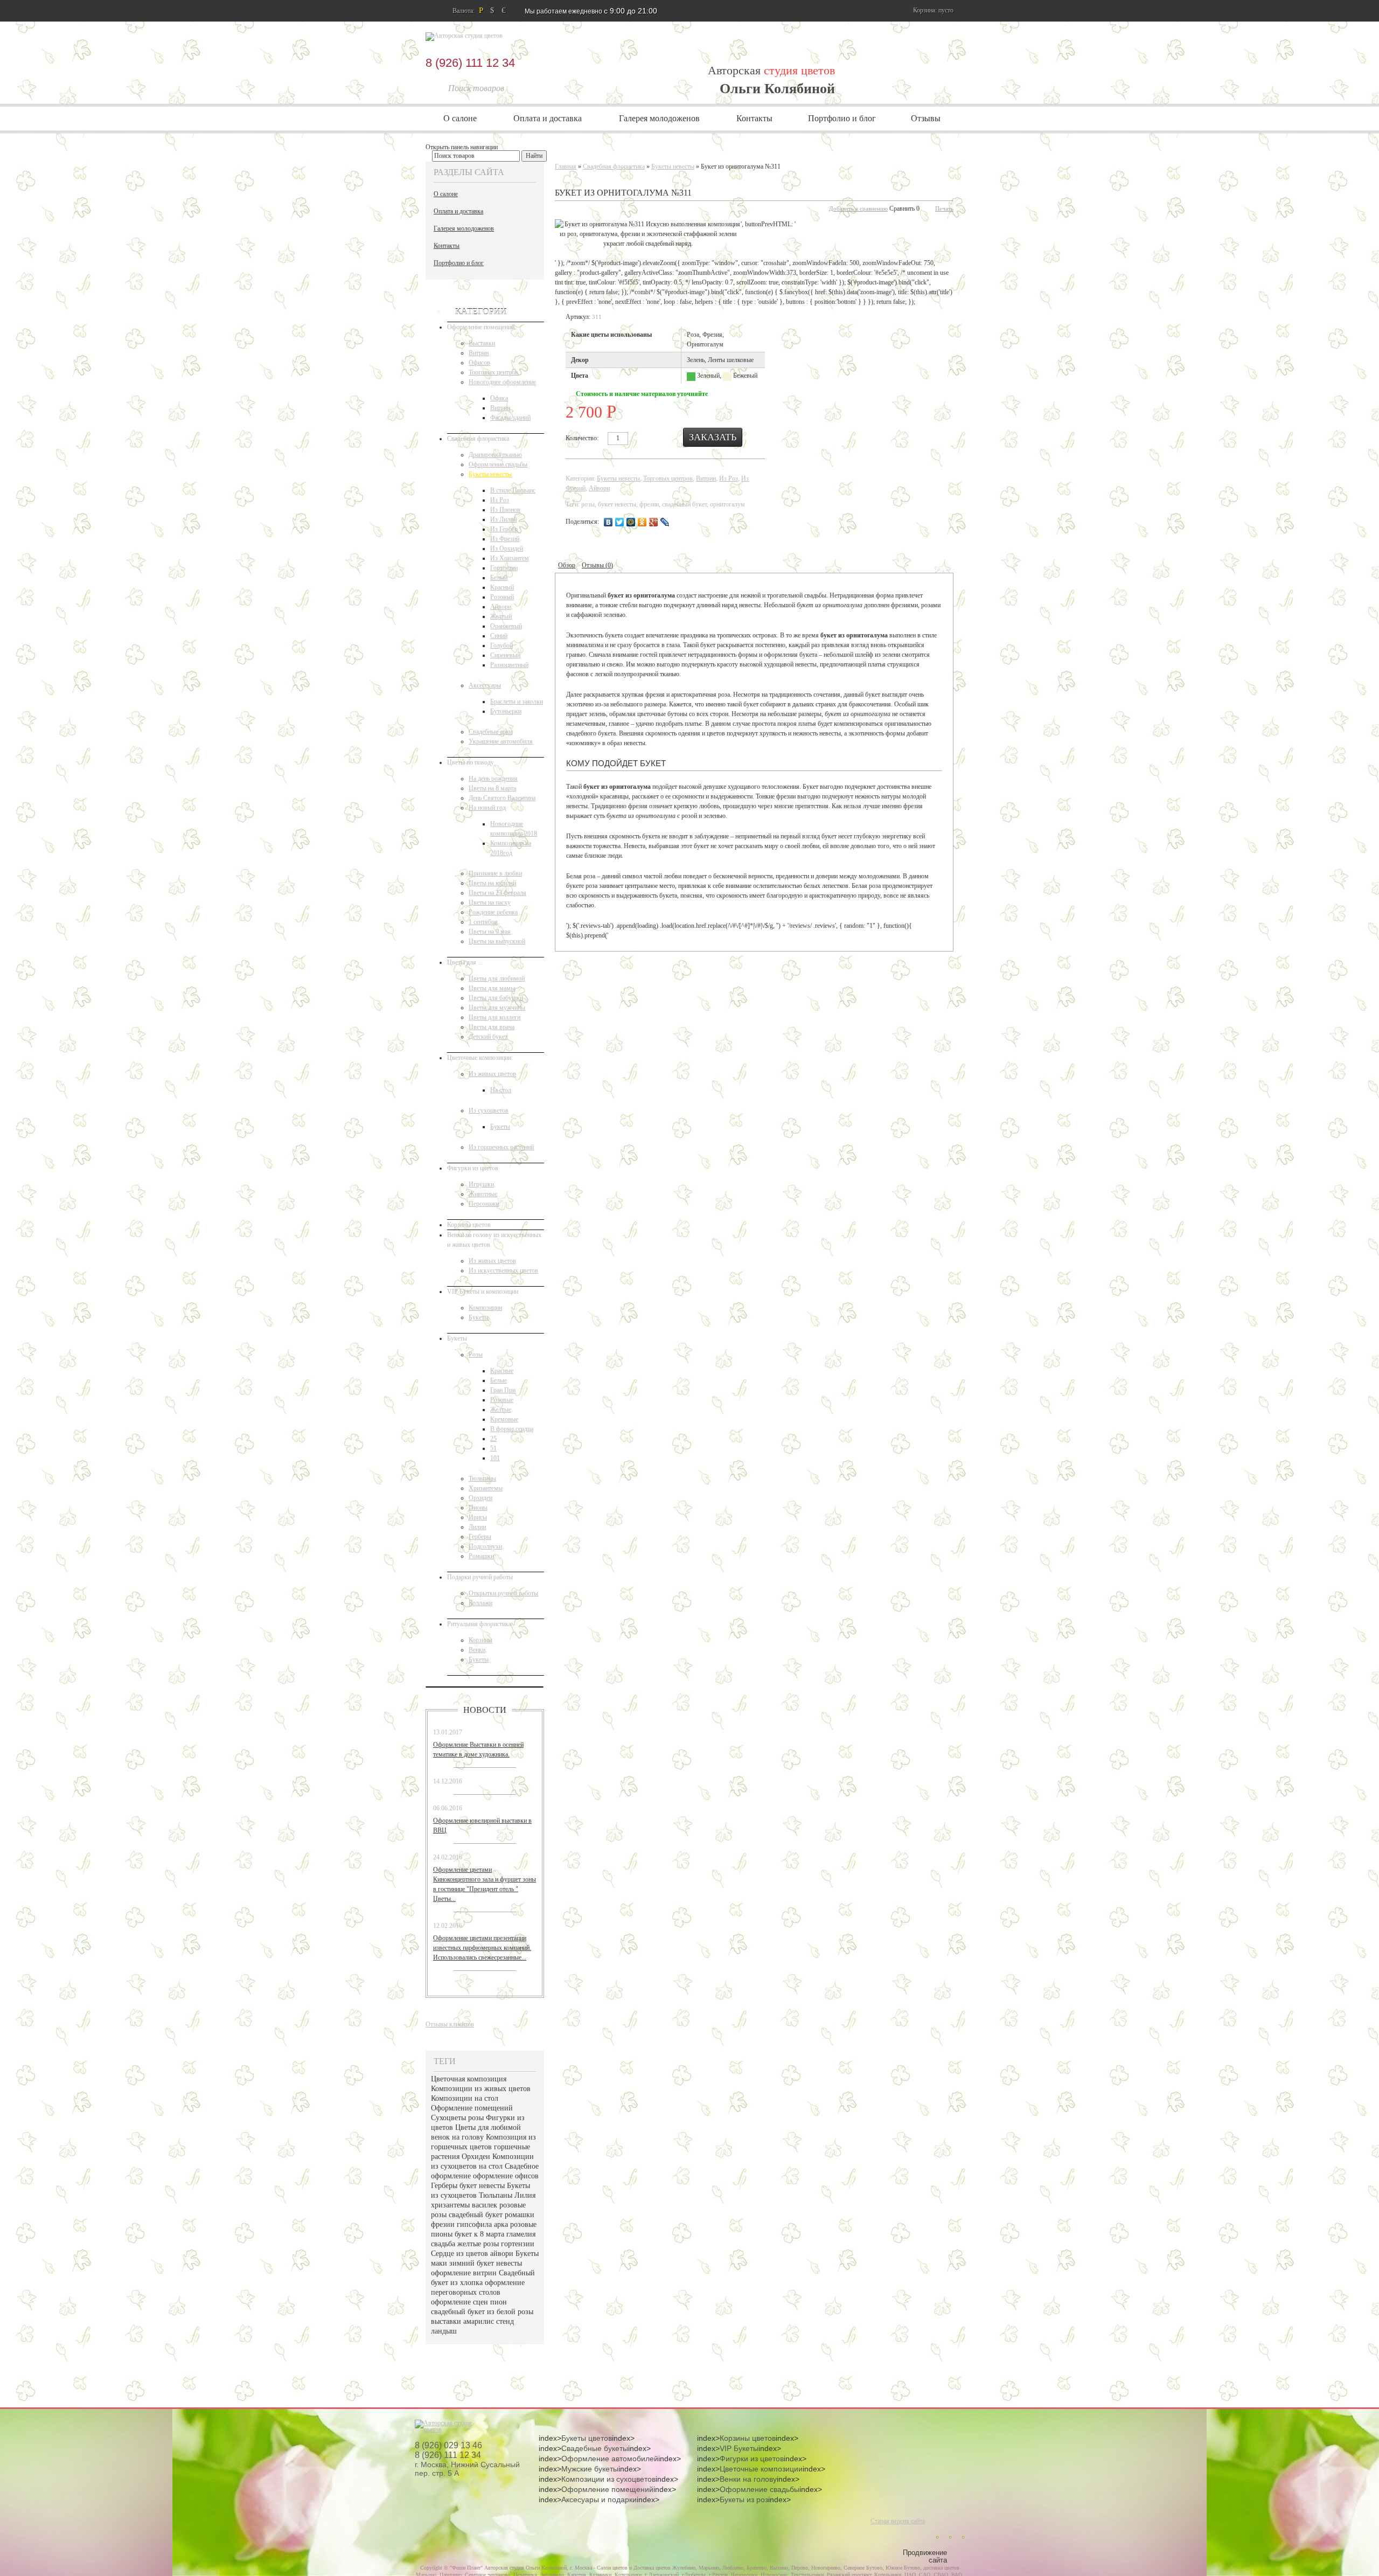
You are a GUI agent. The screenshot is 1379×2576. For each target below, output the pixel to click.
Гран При (503, 1390)
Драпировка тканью (495, 455)
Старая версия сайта (898, 2521)
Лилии (477, 1527)
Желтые (501, 1409)
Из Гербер (504, 529)
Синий (499, 636)
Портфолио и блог (842, 118)
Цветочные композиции (479, 1058)
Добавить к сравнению (858, 209)
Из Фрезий (505, 539)
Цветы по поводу (471, 762)
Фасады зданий (510, 418)
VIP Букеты (739, 2448)
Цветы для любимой (497, 978)
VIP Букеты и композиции (483, 1292)
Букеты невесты (490, 474)
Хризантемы (486, 1488)
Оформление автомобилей (610, 2459)
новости (485, 1710)
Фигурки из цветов (473, 1168)
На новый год (487, 808)
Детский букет (488, 1037)
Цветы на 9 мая (490, 932)
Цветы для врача (492, 1027)
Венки (477, 1650)
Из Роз (500, 500)
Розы (476, 1355)
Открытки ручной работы (503, 1593)
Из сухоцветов (489, 1110)
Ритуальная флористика (479, 1624)
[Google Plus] (654, 522)
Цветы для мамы (492, 988)
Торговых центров (493, 372)
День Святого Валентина (502, 798)
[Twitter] (620, 522)
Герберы (480, 1537)
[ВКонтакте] (608, 522)
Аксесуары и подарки (599, 2499)
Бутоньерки (506, 711)
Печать (944, 209)
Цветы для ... (465, 962)
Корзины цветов (469, 1225)
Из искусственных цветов (503, 1270)
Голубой (502, 645)
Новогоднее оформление (502, 382)
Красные (502, 1371)
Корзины (480, 1640)
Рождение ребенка (493, 912)
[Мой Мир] (631, 522)
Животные (483, 1194)
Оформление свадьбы (498, 464)
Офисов (479, 363)
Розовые (502, 1400)
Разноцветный (509, 665)
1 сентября (483, 922)
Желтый (501, 616)
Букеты (500, 1127)
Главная (566, 166)
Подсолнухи (485, 1546)
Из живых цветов (492, 1074)
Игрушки (481, 1184)
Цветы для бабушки (496, 998)
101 (495, 1458)
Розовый (502, 597)
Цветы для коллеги (495, 1017)
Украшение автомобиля (501, 741)
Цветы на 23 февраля (497, 893)
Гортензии (504, 568)
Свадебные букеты (595, 2448)
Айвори (501, 607)
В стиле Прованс (513, 490)
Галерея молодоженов (659, 118)
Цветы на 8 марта (492, 788)
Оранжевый (506, 626)
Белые (499, 1380)
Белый (499, 578)
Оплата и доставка (548, 118)
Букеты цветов (587, 2438)
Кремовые (504, 1419)
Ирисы (478, 1517)
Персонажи (484, 1204)
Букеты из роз (744, 2499)
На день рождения (493, 779)
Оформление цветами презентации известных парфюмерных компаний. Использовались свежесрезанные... (482, 1948)
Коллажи (480, 1603)
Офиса (499, 398)
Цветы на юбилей (492, 883)
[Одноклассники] (642, 522)
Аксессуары (485, 685)
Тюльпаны (482, 1478)
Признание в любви (495, 873)
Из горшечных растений (501, 1147)
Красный (502, 587)
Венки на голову (748, 2479)
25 (493, 1439)
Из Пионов (505, 510)
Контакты (754, 118)
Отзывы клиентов (450, 2024)
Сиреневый (505, 655)
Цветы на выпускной (497, 941)
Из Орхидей (507, 548)
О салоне (460, 118)
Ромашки (481, 1556)
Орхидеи (480, 1498)
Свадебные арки (490, 732)
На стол (501, 1090)
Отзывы (926, 118)
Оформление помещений (481, 327)
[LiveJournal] (665, 522)
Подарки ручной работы (480, 1577)
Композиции (485, 1308)
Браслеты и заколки (517, 702)
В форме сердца (512, 1429)
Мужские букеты (590, 2469)
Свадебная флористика (478, 439)
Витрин (479, 353)
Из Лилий (503, 519)
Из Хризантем (510, 558)
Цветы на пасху (490, 902)
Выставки (482, 343)
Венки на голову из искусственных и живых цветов (494, 1240)
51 (493, 1448)
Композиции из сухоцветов (608, 2479)
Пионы (478, 1508)
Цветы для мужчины (497, 1008)
